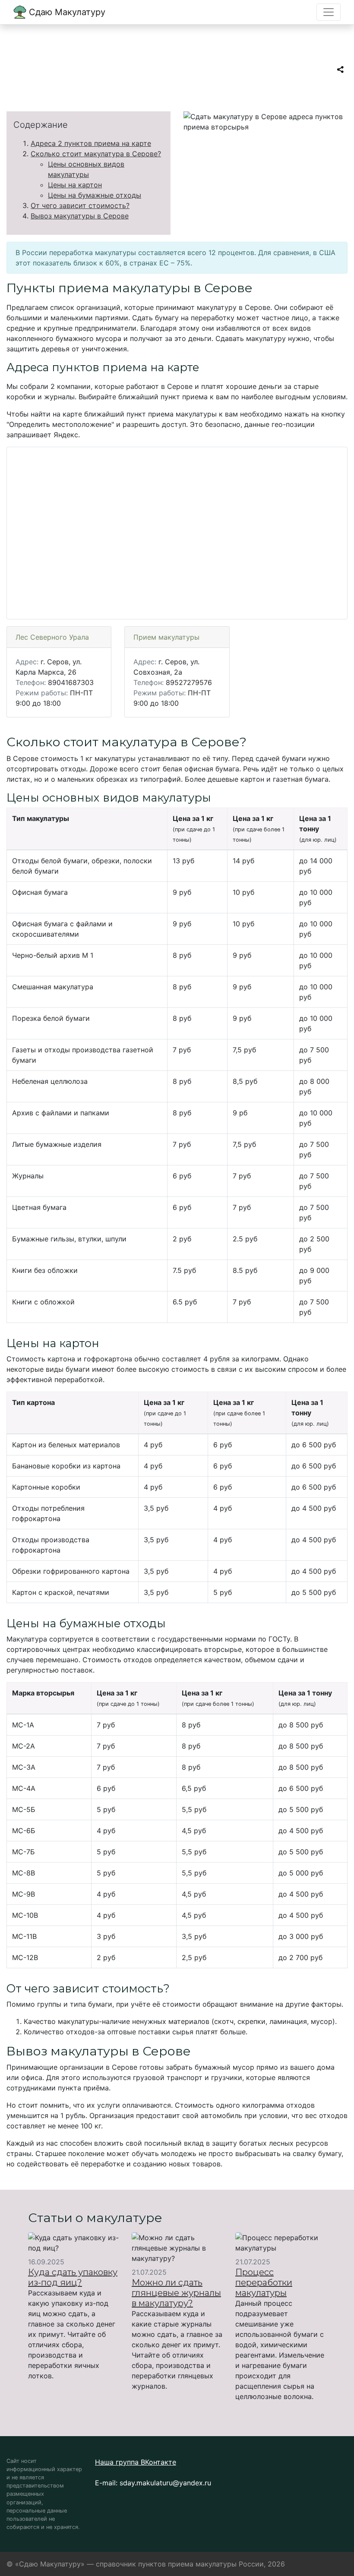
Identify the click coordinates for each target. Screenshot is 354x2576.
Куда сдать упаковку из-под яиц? (73, 2277)
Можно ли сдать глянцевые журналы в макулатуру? (176, 2293)
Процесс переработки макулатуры (264, 2282)
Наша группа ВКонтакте (136, 2462)
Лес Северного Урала (52, 637)
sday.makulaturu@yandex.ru (165, 2483)
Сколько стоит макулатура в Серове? (96, 154)
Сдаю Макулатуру (66, 12)
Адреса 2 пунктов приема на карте (91, 143)
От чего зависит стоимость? (80, 205)
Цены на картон (75, 185)
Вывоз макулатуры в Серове (80, 216)
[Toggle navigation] (329, 12)
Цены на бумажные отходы (95, 195)
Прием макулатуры (166, 637)
